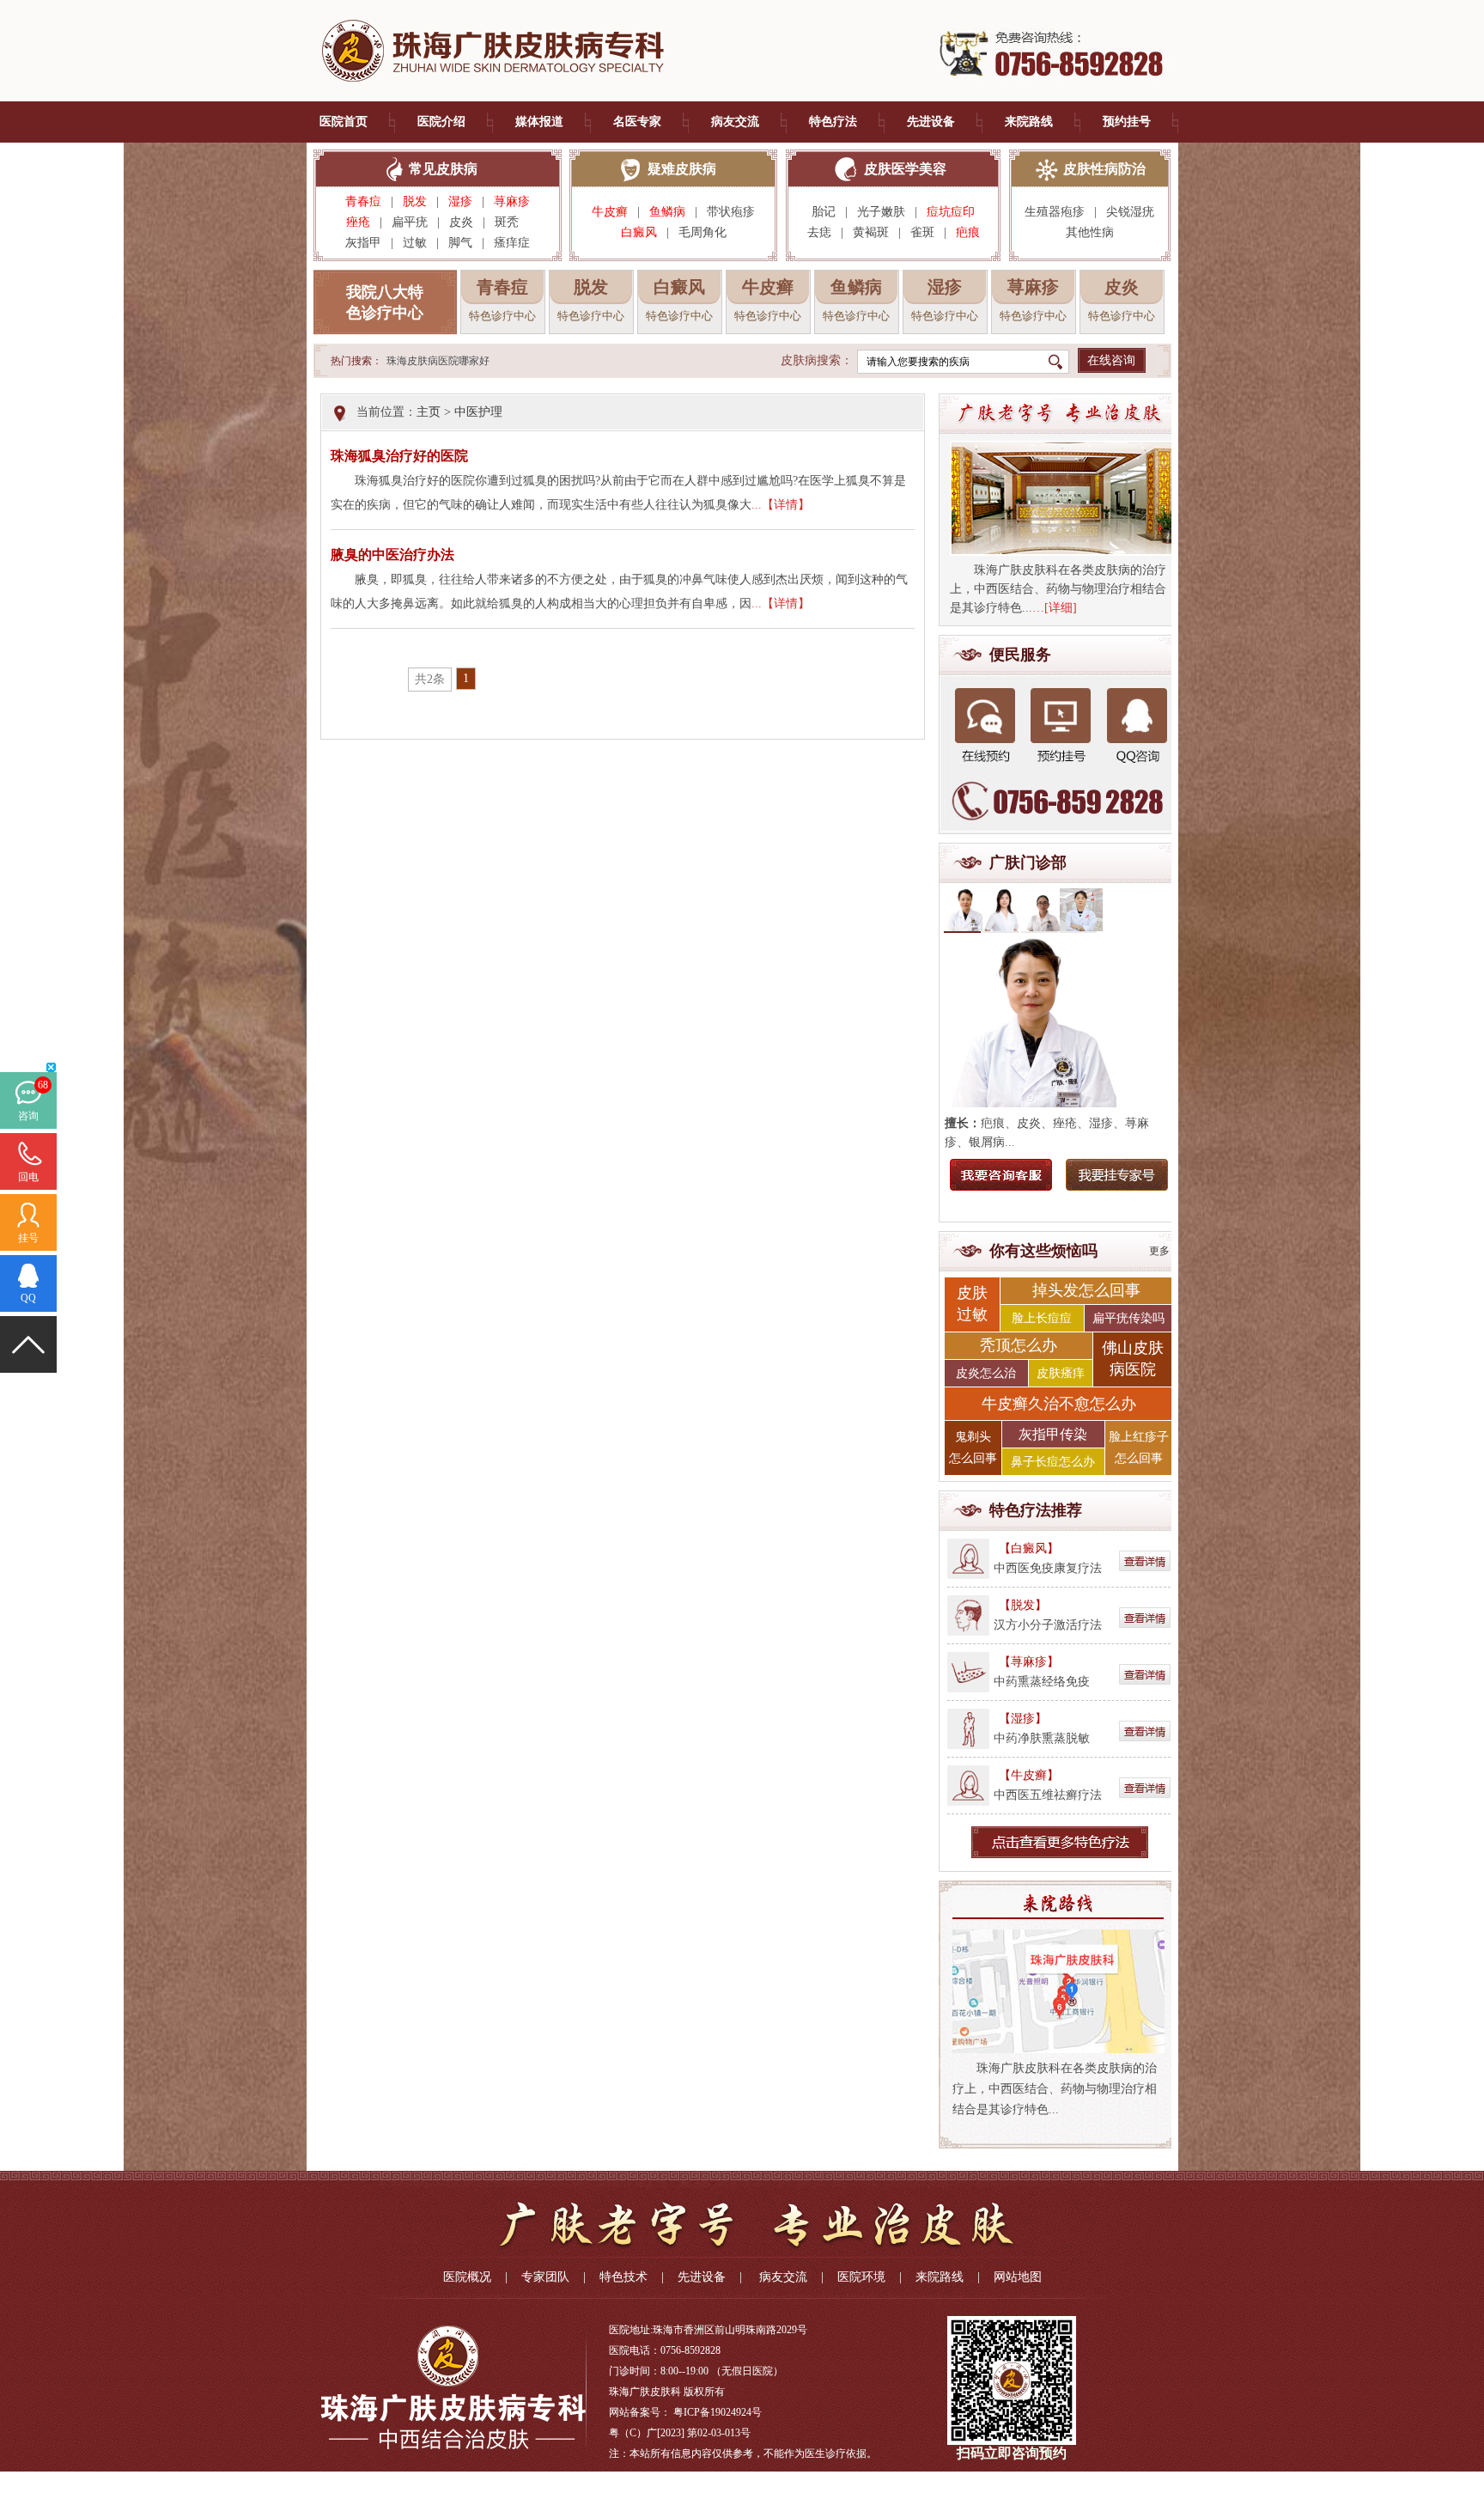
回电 (28, 1177)
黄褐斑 (871, 232)
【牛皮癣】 (1029, 1775)
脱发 (415, 201)
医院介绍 (441, 122)
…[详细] (1055, 608)
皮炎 (461, 222)
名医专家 (637, 122)
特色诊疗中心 (502, 316)
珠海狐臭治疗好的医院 (399, 456)
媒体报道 (539, 122)
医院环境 (861, 2277)
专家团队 (545, 2277)
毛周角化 (702, 232)
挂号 (28, 1238)
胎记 (824, 212)
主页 (429, 412)
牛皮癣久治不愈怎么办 (1059, 1404)
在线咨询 (1111, 360)
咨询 (28, 1116)
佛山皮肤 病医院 (1133, 1359)
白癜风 (639, 232)
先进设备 (931, 122)
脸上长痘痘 (1042, 1318)
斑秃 (512, 222)
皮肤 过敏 (972, 1304)
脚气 (460, 243)
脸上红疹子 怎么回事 (1139, 1448)
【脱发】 (1023, 1605)
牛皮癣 (610, 212)
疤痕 (968, 232)
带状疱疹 (731, 212)
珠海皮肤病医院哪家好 (438, 361)
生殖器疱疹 (1055, 212)
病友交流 (735, 122)
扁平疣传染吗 (1128, 1318)
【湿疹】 (1023, 1719)
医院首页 (344, 122)
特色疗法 (833, 122)
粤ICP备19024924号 (718, 2412)
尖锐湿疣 (1130, 212)
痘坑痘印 (951, 212)
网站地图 (1018, 2277)
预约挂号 (1127, 122)
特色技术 (623, 2277)
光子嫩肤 (881, 212)
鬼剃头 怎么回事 (973, 1448)
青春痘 (363, 201)
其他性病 (1090, 232)
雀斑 (922, 232)
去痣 (819, 232)
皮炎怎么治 (986, 1373)
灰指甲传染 (1053, 1434)
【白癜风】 (1029, 1548)
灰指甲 (363, 243)
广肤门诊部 (1028, 862)
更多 (1159, 1251)
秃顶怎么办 (1019, 1345)
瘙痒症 (512, 243)
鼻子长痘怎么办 (1053, 1462)
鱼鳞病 (667, 212)
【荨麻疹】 (1029, 1662)
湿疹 (460, 201)
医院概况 (467, 2277)
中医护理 (478, 412)
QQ (28, 1298)
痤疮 (358, 222)
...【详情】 (781, 505)
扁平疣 (410, 222)
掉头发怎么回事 (1086, 1290)
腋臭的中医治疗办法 (392, 555)
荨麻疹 (512, 201)
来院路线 (1029, 122)
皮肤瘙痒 (1061, 1373)
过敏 (415, 243)
